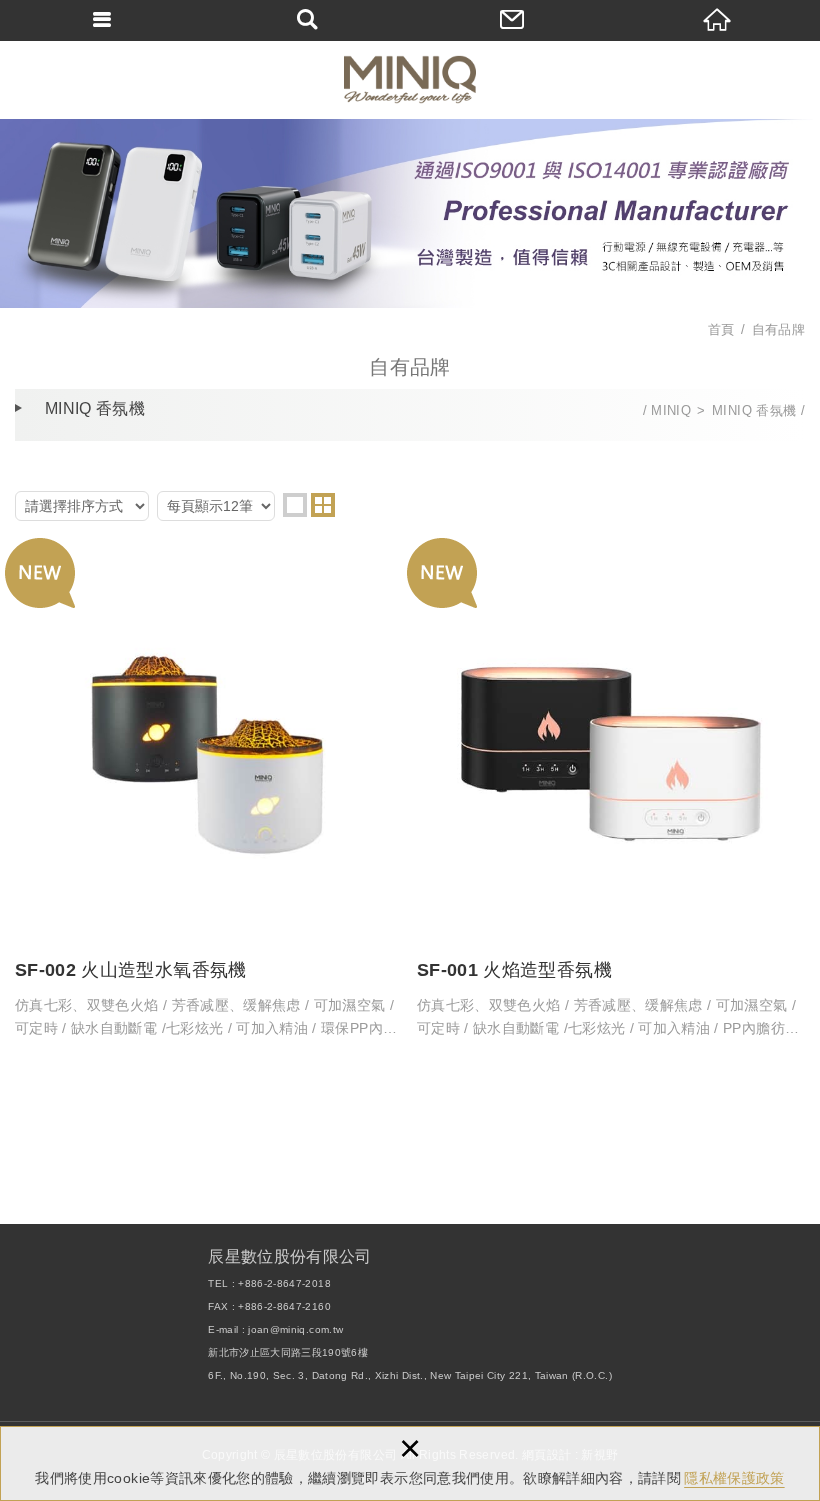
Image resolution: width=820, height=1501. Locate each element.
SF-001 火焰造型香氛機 (611, 798)
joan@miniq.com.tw (295, 1329)
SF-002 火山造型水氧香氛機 (209, 798)
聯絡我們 (512, 20)
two (323, 505)
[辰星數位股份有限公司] (410, 79)
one (295, 505)
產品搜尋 (307, 20)
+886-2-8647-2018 (284, 1283)
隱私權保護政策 (734, 1478)
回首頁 (717, 20)
